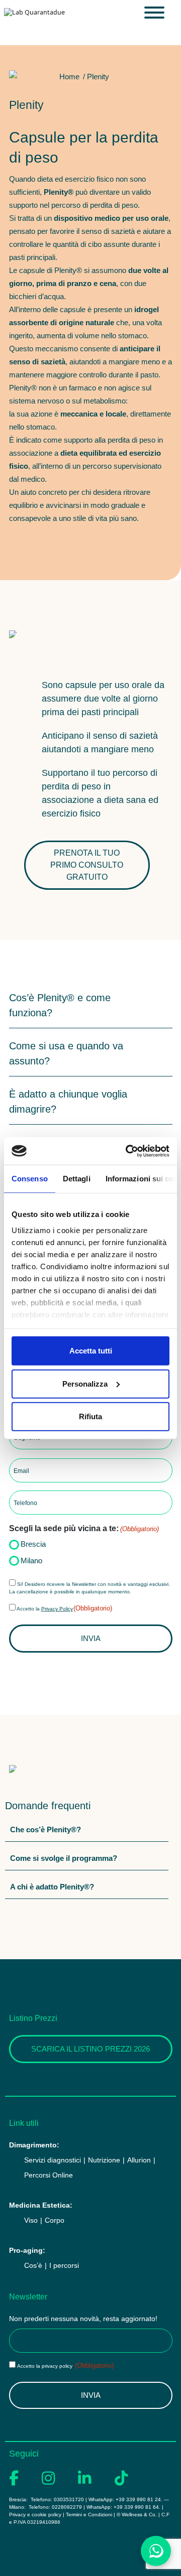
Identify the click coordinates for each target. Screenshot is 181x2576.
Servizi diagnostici (53, 2160)
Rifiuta (90, 1416)
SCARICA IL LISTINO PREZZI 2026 (90, 2049)
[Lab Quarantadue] (34, 12)
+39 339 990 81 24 (138, 2499)
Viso (31, 2220)
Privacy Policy (57, 1609)
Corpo (55, 2220)
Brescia (33, 1544)
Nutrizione (104, 2160)
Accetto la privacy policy (65, 2366)
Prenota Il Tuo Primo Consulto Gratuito (87, 865)
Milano (31, 1561)
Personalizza (85, 1383)
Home (69, 77)
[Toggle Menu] (154, 13)
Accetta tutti (91, 1351)
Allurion (139, 2160)
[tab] (91, 1005)
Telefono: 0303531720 (57, 2499)
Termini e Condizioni (89, 2515)
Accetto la (65, 1609)
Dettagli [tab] (77, 1179)
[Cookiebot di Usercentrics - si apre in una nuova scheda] (128, 1151)
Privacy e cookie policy (35, 2515)
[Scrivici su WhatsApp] (156, 2551)
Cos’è (33, 2265)
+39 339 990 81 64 (136, 2507)
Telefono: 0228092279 (55, 2507)
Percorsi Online (49, 2175)
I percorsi (64, 2265)
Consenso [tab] (30, 1179)
